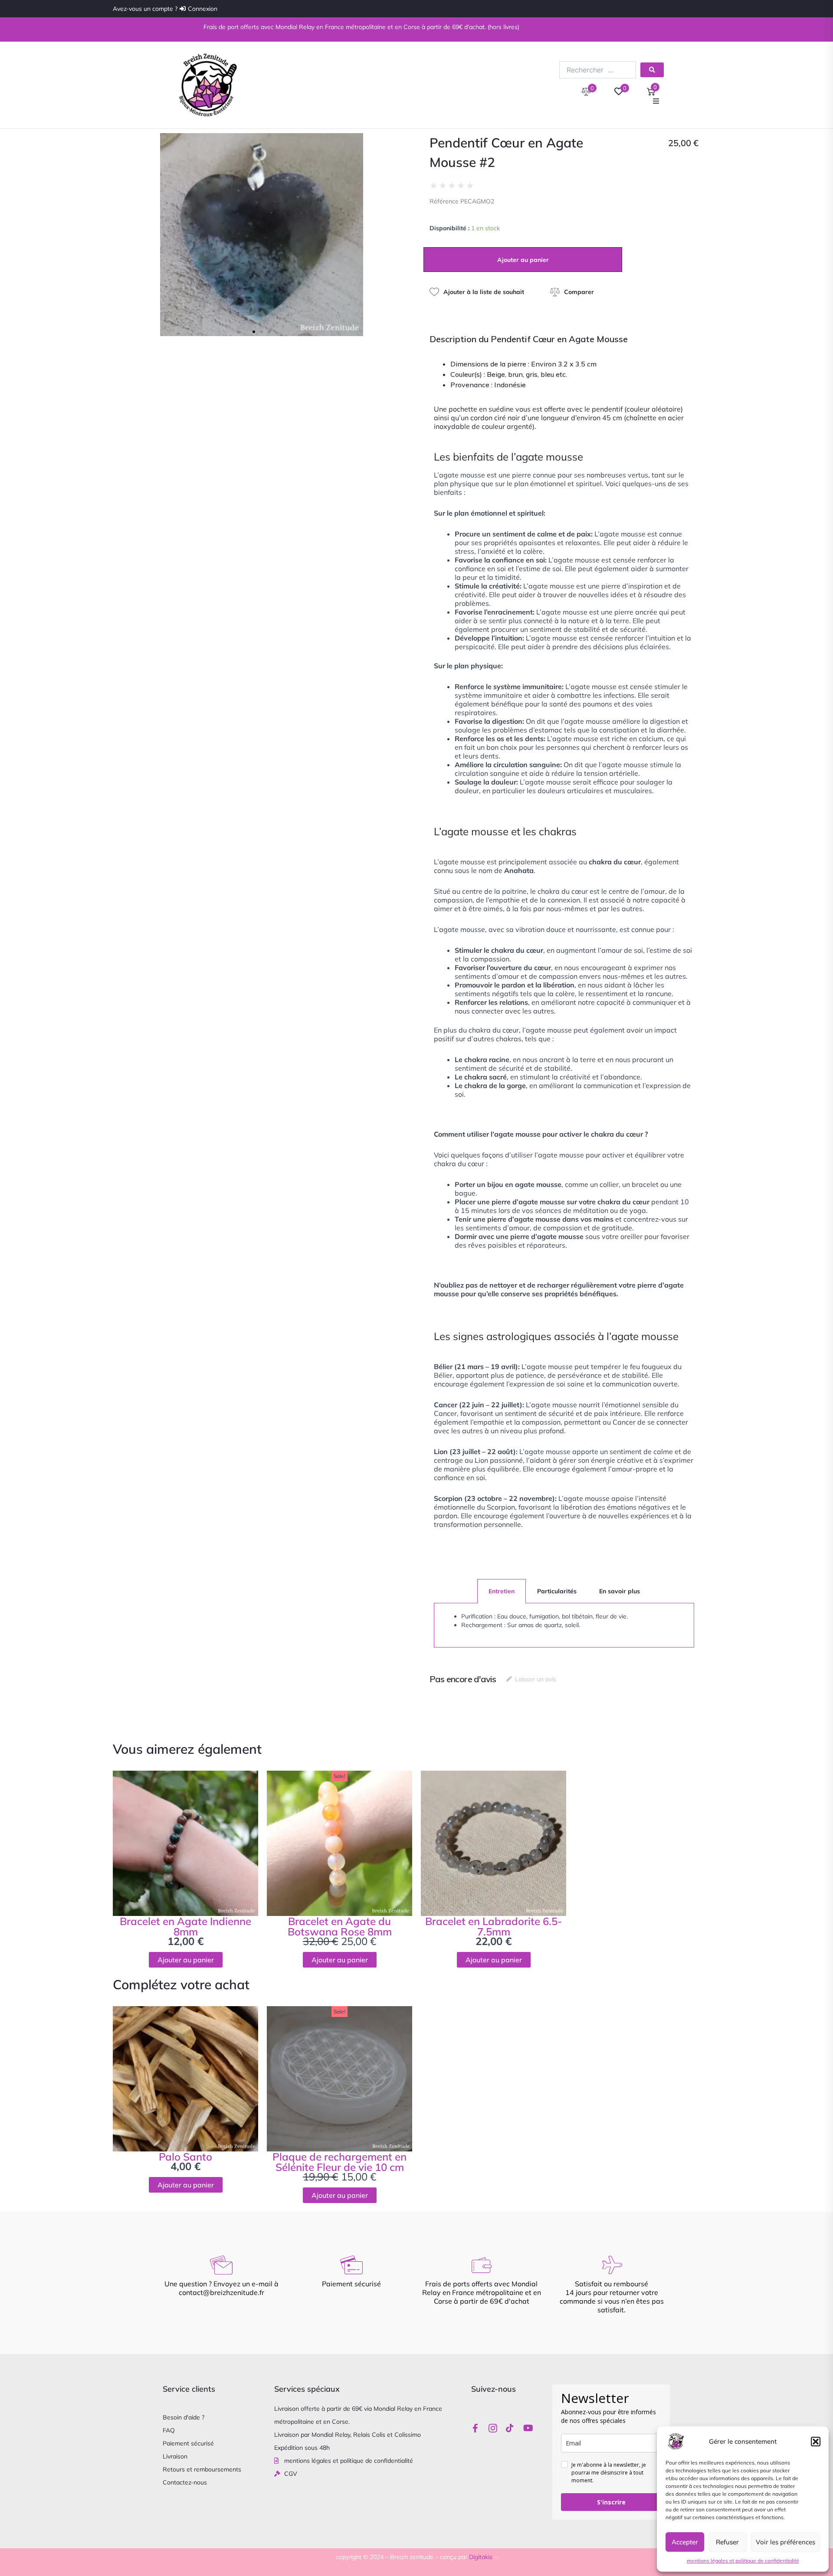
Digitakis (481, 2557)
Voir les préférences (785, 2542)
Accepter (685, 2542)
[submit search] (652, 70)
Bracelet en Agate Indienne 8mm (185, 1926)
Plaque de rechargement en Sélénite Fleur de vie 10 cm (339, 2162)
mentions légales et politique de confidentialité (743, 2561)
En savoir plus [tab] (620, 1591)
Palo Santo (185, 2157)
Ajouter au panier (523, 260)
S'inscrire (611, 2502)
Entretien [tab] (502, 1591)
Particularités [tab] (557, 1591)
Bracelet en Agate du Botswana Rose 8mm (340, 1926)
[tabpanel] (564, 1625)
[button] (816, 2442)
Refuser (727, 2542)
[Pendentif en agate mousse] (262, 235)
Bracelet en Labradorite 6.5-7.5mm (494, 1926)
